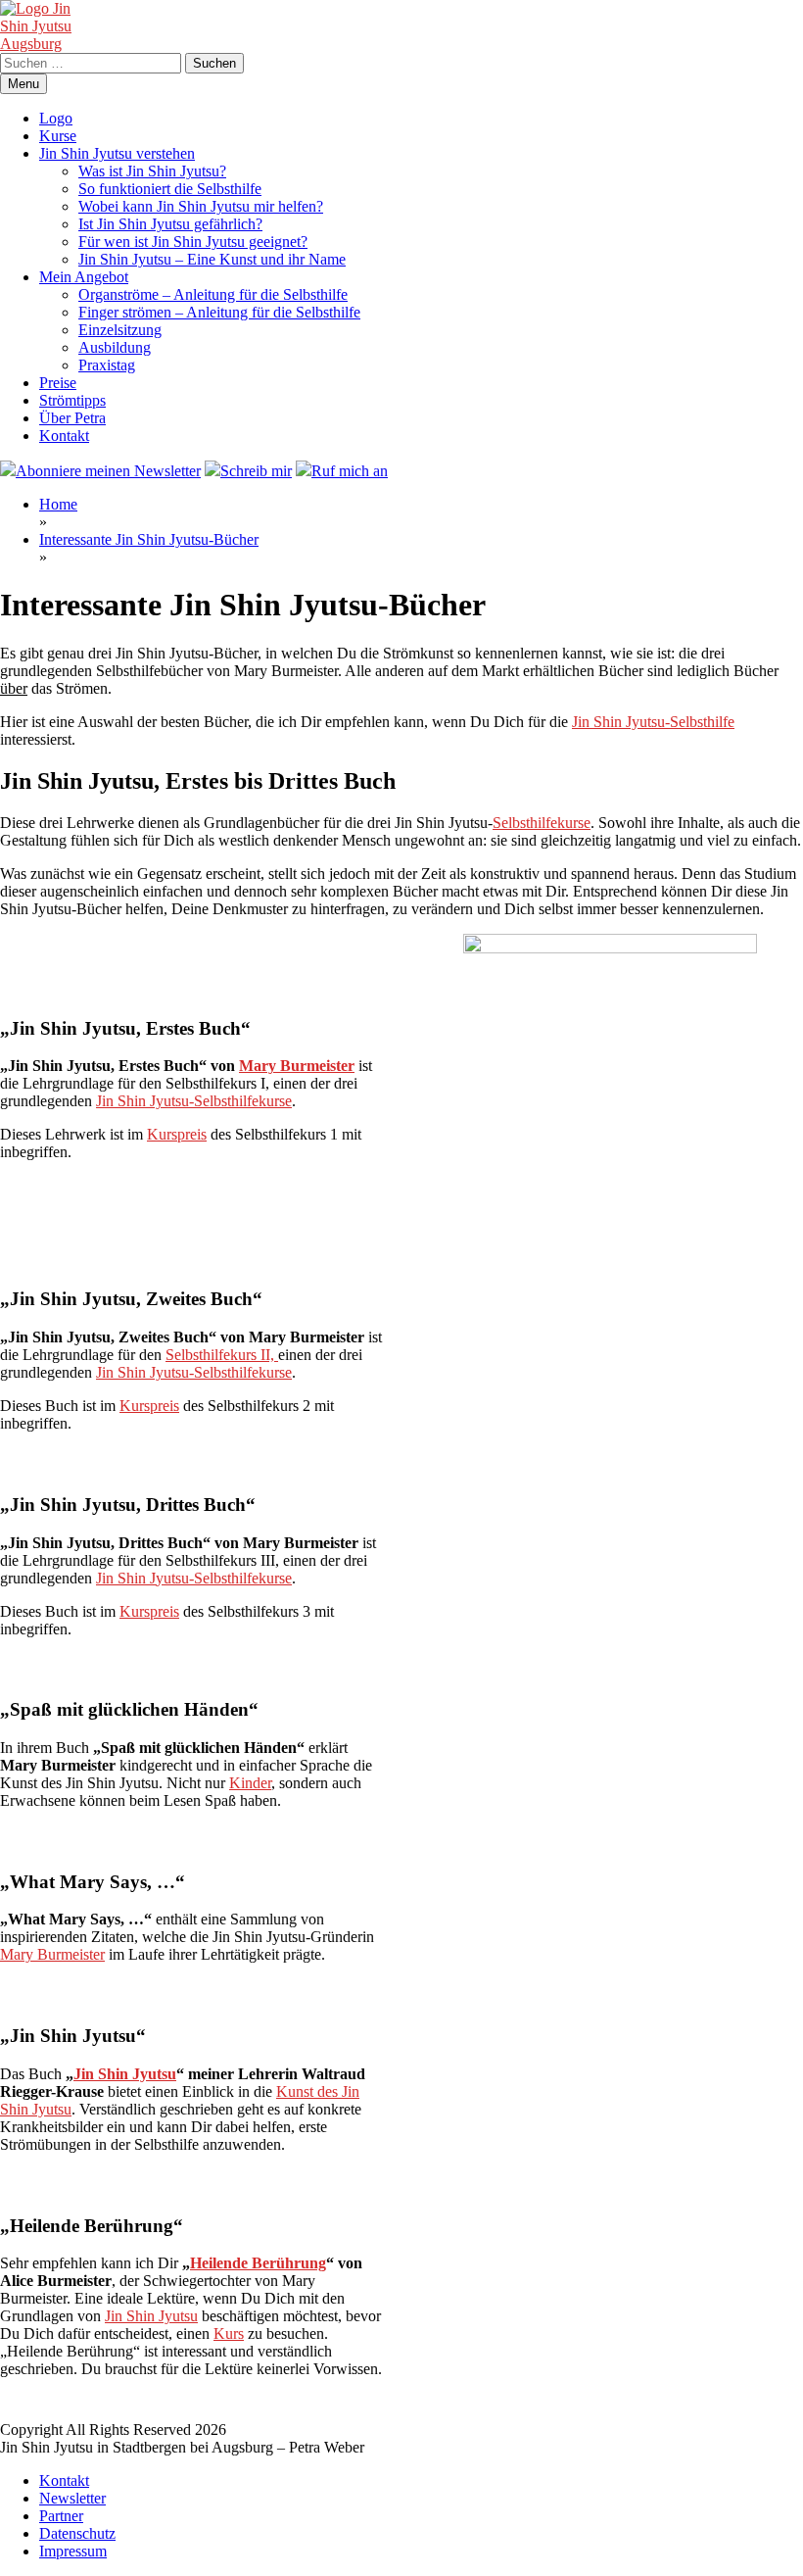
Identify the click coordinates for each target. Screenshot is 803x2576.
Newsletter (72, 2498)
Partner (61, 2516)
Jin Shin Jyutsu (125, 2074)
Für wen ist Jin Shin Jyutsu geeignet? (193, 242)
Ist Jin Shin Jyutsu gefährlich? (170, 224)
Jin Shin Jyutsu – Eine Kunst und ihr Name (212, 259)
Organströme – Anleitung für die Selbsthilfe (213, 294)
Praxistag (107, 365)
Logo (56, 118)
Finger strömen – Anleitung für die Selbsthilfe (219, 312)
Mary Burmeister (297, 1066)
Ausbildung (115, 347)
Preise (58, 383)
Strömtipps (72, 400)
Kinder (250, 1783)
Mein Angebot (84, 277)
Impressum (73, 2551)
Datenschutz (77, 2533)
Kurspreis (177, 1134)
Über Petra (72, 418)
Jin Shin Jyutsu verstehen (117, 153)
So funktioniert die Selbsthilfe (170, 189)
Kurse (58, 136)
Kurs (229, 2333)
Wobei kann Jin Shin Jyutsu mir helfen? (201, 206)
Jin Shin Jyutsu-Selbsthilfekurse (194, 1101)
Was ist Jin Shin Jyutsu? (152, 171)
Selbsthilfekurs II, (222, 1355)
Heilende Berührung (258, 2263)
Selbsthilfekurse (542, 823)
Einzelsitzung (120, 330)
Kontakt (64, 436)
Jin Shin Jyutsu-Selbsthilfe (653, 722)
